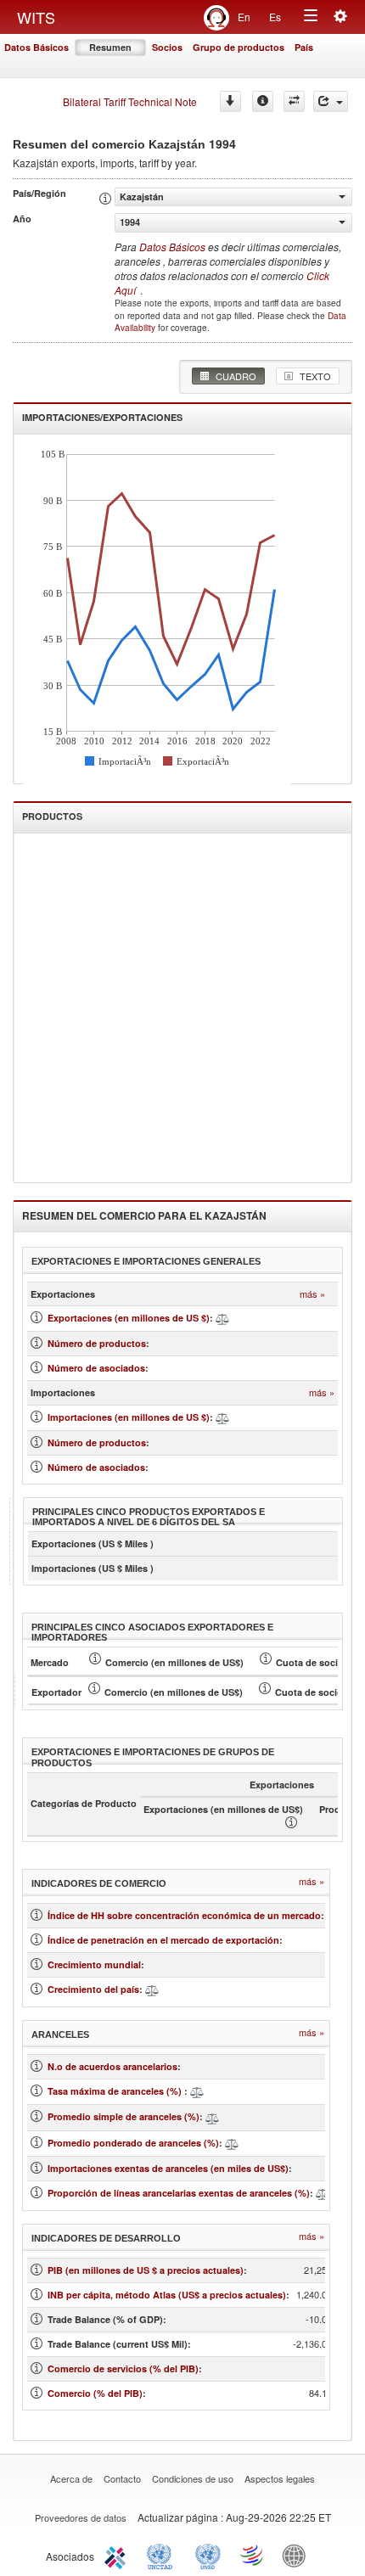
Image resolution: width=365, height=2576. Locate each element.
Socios (167, 47)
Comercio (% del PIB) (95, 2393)
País (304, 47)
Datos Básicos (36, 47)
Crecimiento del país (93, 1989)
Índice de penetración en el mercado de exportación (163, 1940)
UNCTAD (163, 2555)
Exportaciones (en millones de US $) (129, 1318)
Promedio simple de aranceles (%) (124, 2116)
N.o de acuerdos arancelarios (112, 2066)
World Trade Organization (253, 2555)
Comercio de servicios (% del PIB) (123, 2368)
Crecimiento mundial (94, 1964)
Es (275, 17)
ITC (118, 2555)
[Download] (230, 101)
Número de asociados (96, 1368)
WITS (36, 17)
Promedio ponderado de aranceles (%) (133, 2143)
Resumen (110, 47)
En (244, 17)
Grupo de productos (239, 47)
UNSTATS (208, 2555)
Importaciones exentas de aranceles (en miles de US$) (168, 2168)
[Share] (331, 101)
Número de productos (97, 1343)
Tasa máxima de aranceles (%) (116, 2091)
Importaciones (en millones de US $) (129, 1417)
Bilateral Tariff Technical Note (130, 101)
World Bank (298, 2555)
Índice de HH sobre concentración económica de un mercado (184, 1915)
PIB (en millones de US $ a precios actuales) (146, 2270)
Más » (312, 1294)
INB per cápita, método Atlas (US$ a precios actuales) (167, 2295)
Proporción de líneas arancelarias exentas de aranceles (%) (179, 2193)
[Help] (263, 101)
